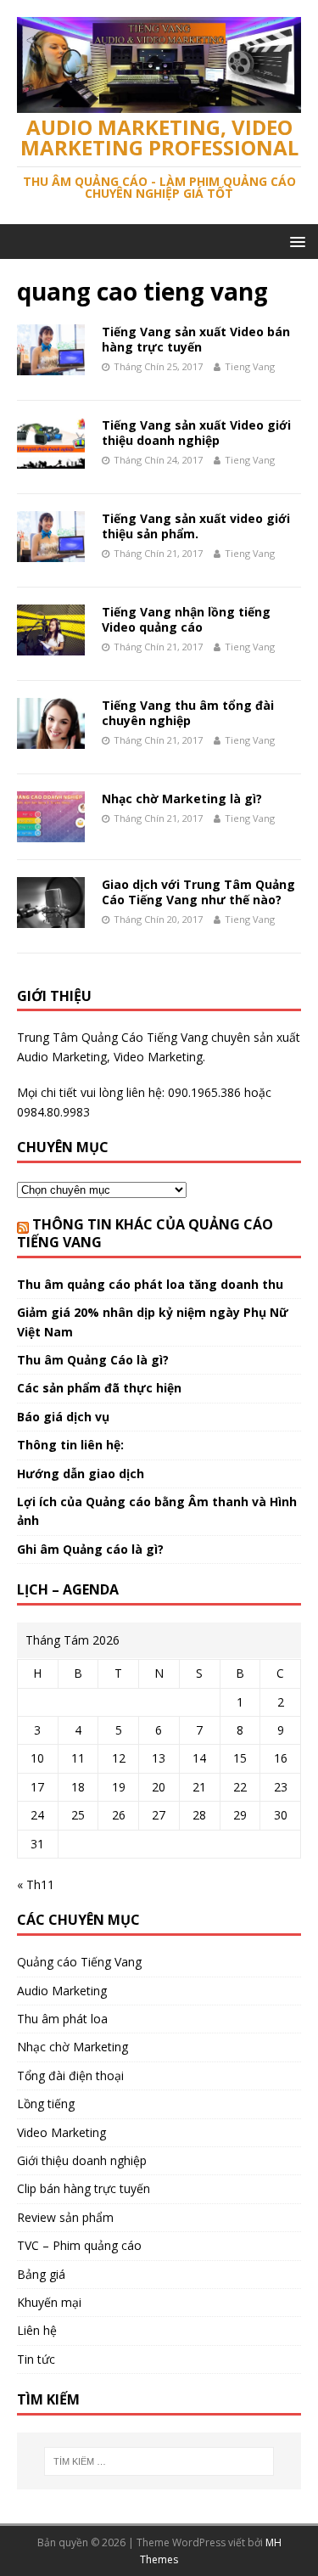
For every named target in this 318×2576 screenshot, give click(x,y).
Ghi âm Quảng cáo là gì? (90, 1549)
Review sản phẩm (65, 2217)
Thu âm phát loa (62, 2019)
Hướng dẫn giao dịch (81, 1474)
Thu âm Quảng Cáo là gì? (93, 1360)
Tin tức (36, 2359)
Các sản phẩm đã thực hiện (99, 1388)
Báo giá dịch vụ (63, 1417)
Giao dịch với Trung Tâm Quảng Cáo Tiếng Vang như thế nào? (198, 892)
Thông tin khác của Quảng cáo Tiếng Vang (145, 1233)
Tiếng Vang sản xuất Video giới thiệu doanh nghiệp (196, 433)
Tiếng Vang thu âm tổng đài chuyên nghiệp (188, 713)
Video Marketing (61, 2132)
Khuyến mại (49, 2302)
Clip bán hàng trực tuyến (84, 2188)
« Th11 (36, 1884)
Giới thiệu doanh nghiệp (82, 2160)
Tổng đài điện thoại (70, 2075)
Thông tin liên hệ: (70, 1445)
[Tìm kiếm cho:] (159, 2461)
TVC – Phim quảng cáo (79, 2245)
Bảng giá (41, 2274)
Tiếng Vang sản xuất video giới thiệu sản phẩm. (196, 526)
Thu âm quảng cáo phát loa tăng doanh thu (150, 1284)
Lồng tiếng (46, 2104)
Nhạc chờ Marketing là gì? (182, 799)
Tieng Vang (250, 366)
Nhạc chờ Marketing (73, 2047)
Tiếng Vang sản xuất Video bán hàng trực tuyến (196, 339)
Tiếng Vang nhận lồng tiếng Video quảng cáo (186, 619)
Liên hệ (37, 2330)
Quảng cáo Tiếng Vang (79, 1962)
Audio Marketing (62, 1991)
